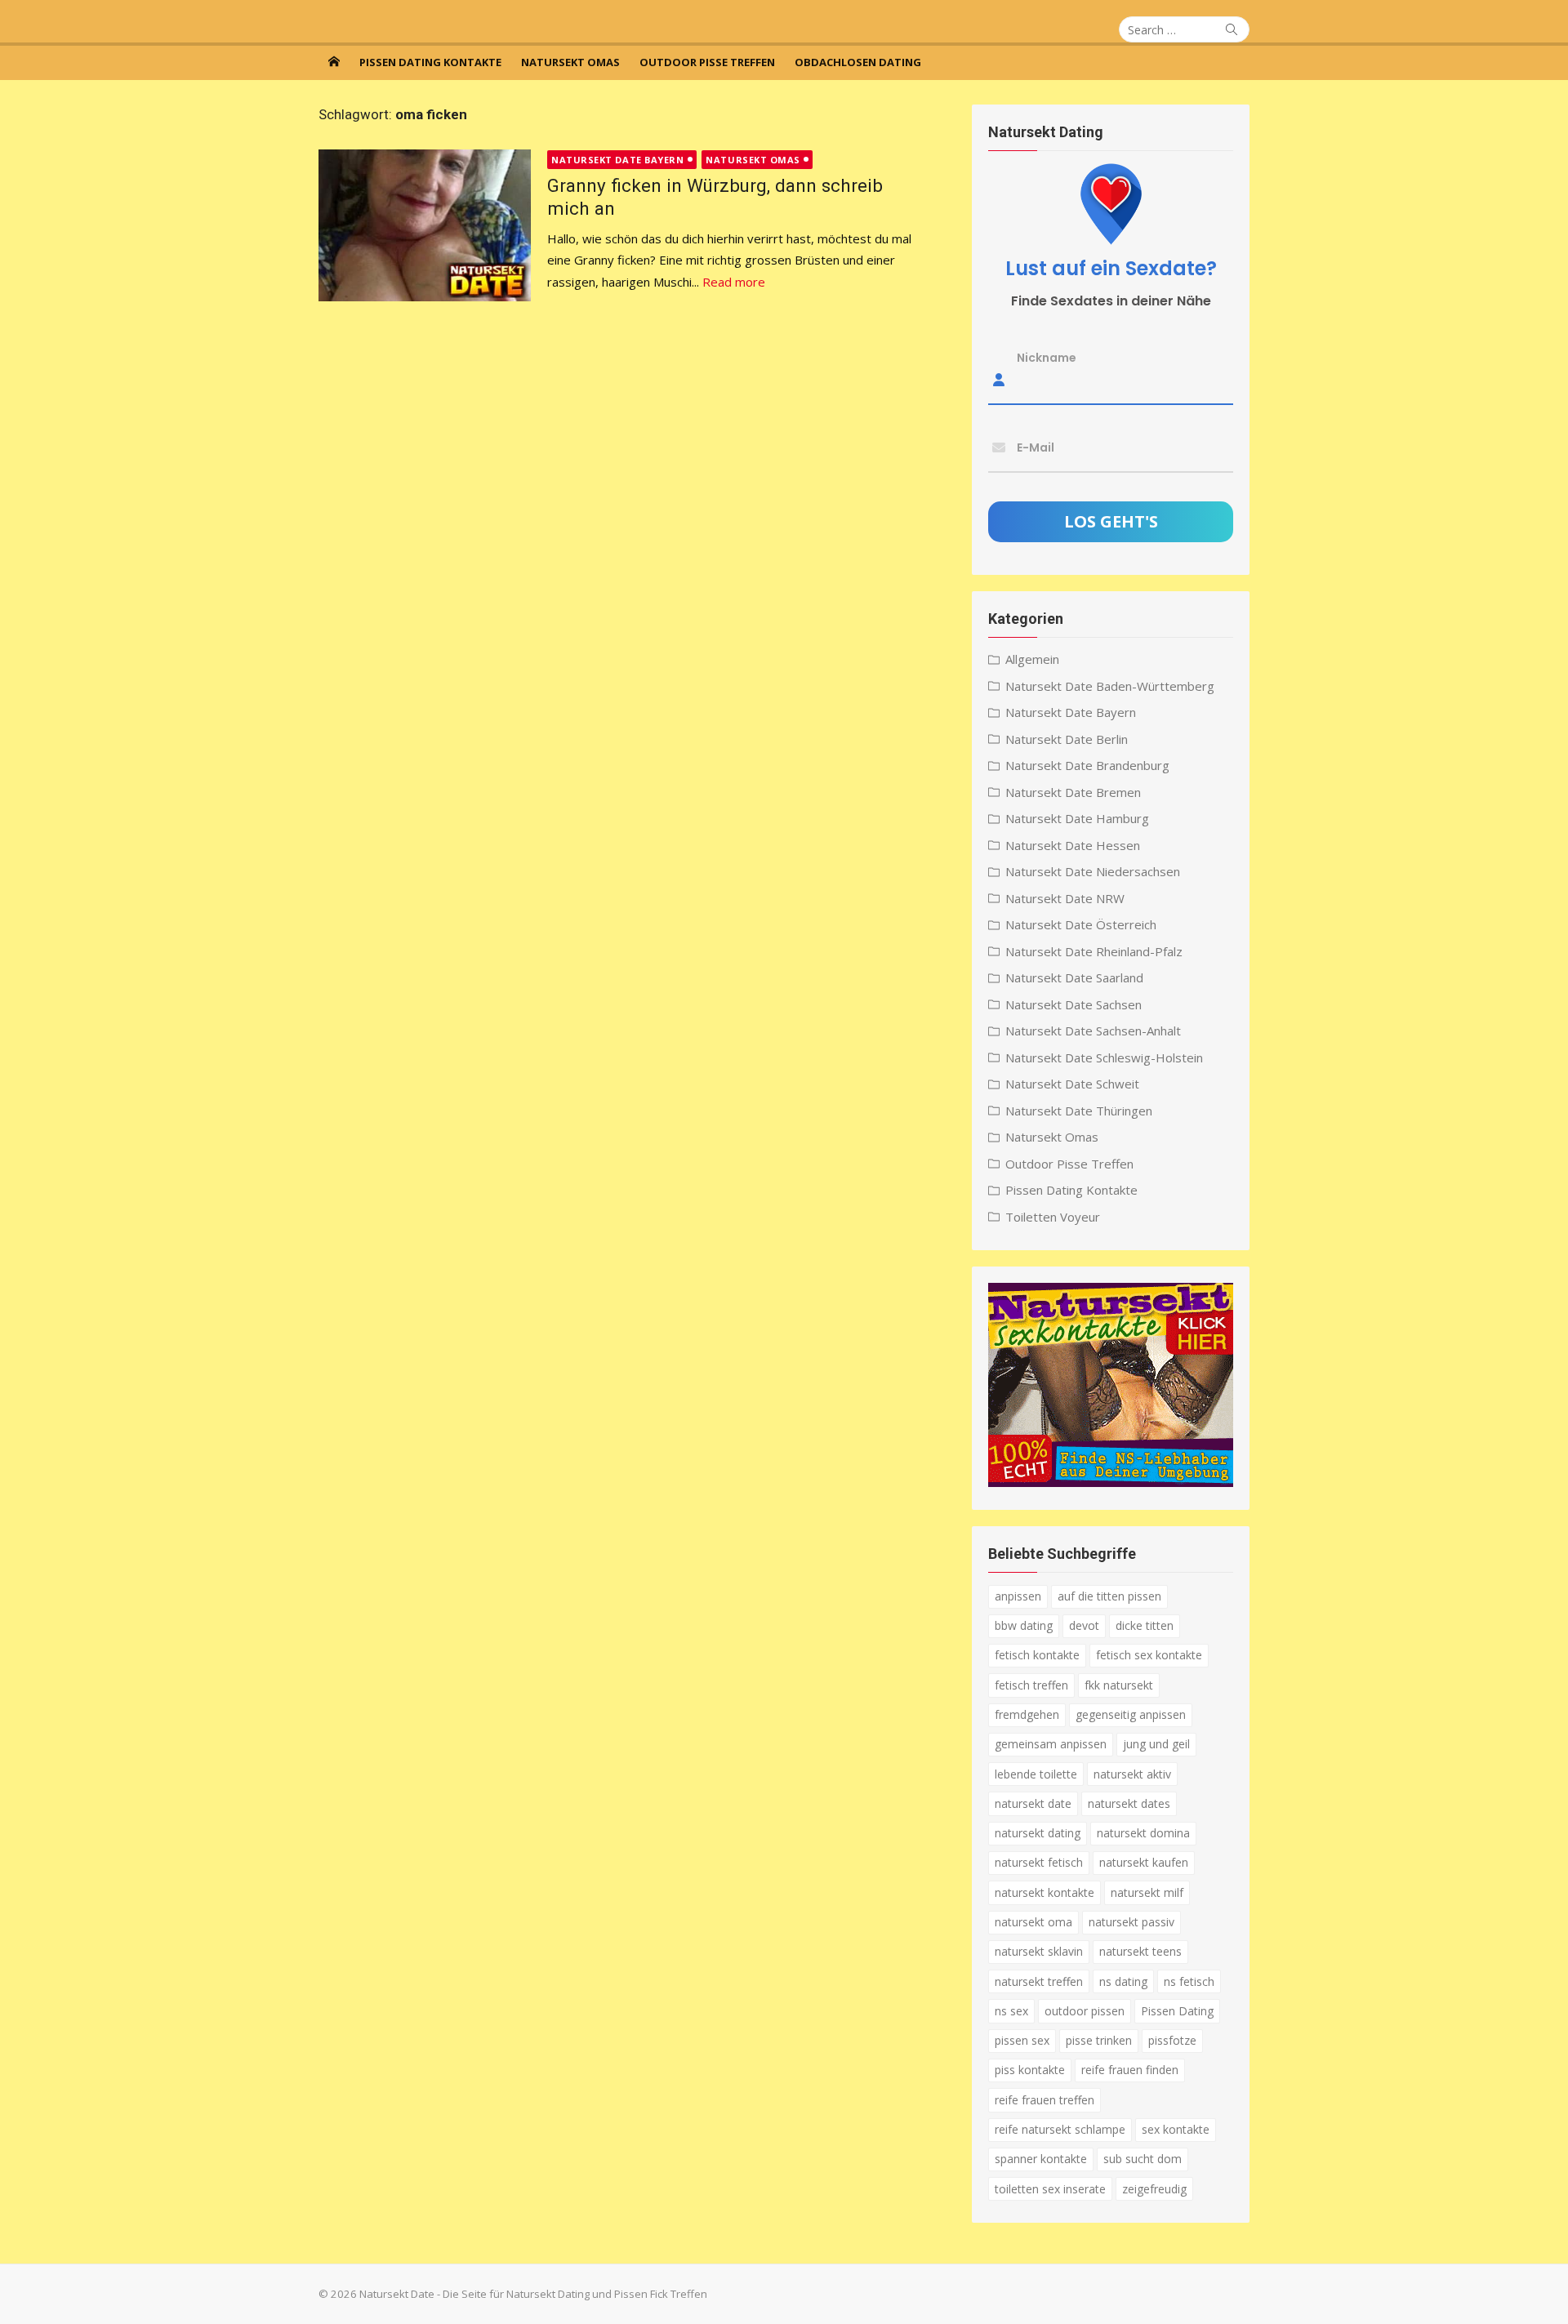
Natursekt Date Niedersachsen (1093, 871)
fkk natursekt (1119, 1685)
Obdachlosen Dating (858, 62)
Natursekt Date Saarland (1074, 977)
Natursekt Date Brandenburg (1087, 765)
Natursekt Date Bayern (618, 160)
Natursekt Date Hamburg (1077, 818)
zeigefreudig (1154, 2189)
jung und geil (1156, 1744)
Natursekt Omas (570, 62)
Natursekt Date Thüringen (1079, 1111)
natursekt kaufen (1144, 1862)
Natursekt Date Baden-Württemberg (1110, 686)
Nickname (1047, 358)
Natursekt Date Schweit (1072, 1084)
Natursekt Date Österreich (1081, 924)
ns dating (1123, 1981)
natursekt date (1033, 1803)
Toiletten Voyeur (1053, 1217)
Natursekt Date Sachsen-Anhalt (1093, 1031)
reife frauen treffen (1045, 2100)
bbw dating (1024, 1625)
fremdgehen (1027, 1714)
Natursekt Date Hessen (1073, 845)
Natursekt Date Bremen (1073, 792)
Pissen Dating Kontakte (430, 62)
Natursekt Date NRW (1065, 898)
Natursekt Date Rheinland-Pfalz (1094, 951)
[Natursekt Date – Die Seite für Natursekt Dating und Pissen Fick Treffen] (334, 61)
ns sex (1011, 2011)
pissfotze (1172, 2040)
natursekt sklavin (1039, 1951)
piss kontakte (1030, 2070)
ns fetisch (1189, 1981)
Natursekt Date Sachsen (1074, 1004)
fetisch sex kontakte (1149, 1655)
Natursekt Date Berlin (1067, 739)
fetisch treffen (1031, 1685)
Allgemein (1032, 659)
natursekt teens (1140, 1951)
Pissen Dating (1177, 2011)
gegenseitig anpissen (1131, 1714)
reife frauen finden (1130, 2070)
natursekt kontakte (1045, 1892)
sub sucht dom (1143, 2159)
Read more (734, 282)
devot (1084, 1625)
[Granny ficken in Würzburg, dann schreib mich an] (425, 225)
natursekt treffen (1039, 1981)
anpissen (1018, 1596)
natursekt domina (1143, 1833)
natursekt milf (1147, 1892)
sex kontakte (1176, 2129)
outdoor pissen (1085, 2011)
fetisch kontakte (1037, 1655)
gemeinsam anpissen (1051, 1744)
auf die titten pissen (1109, 1596)
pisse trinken (1099, 2040)
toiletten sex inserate (1050, 2189)
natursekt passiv (1131, 1922)
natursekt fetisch (1039, 1862)
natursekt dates (1129, 1803)
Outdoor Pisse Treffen (707, 62)
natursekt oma (1033, 1922)
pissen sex (1022, 2040)
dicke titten (1145, 1625)
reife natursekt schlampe (1060, 2129)
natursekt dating (1038, 1833)
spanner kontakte (1041, 2159)
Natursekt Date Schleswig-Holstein (1104, 1057)
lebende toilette (1036, 1774)
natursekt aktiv (1132, 1774)
